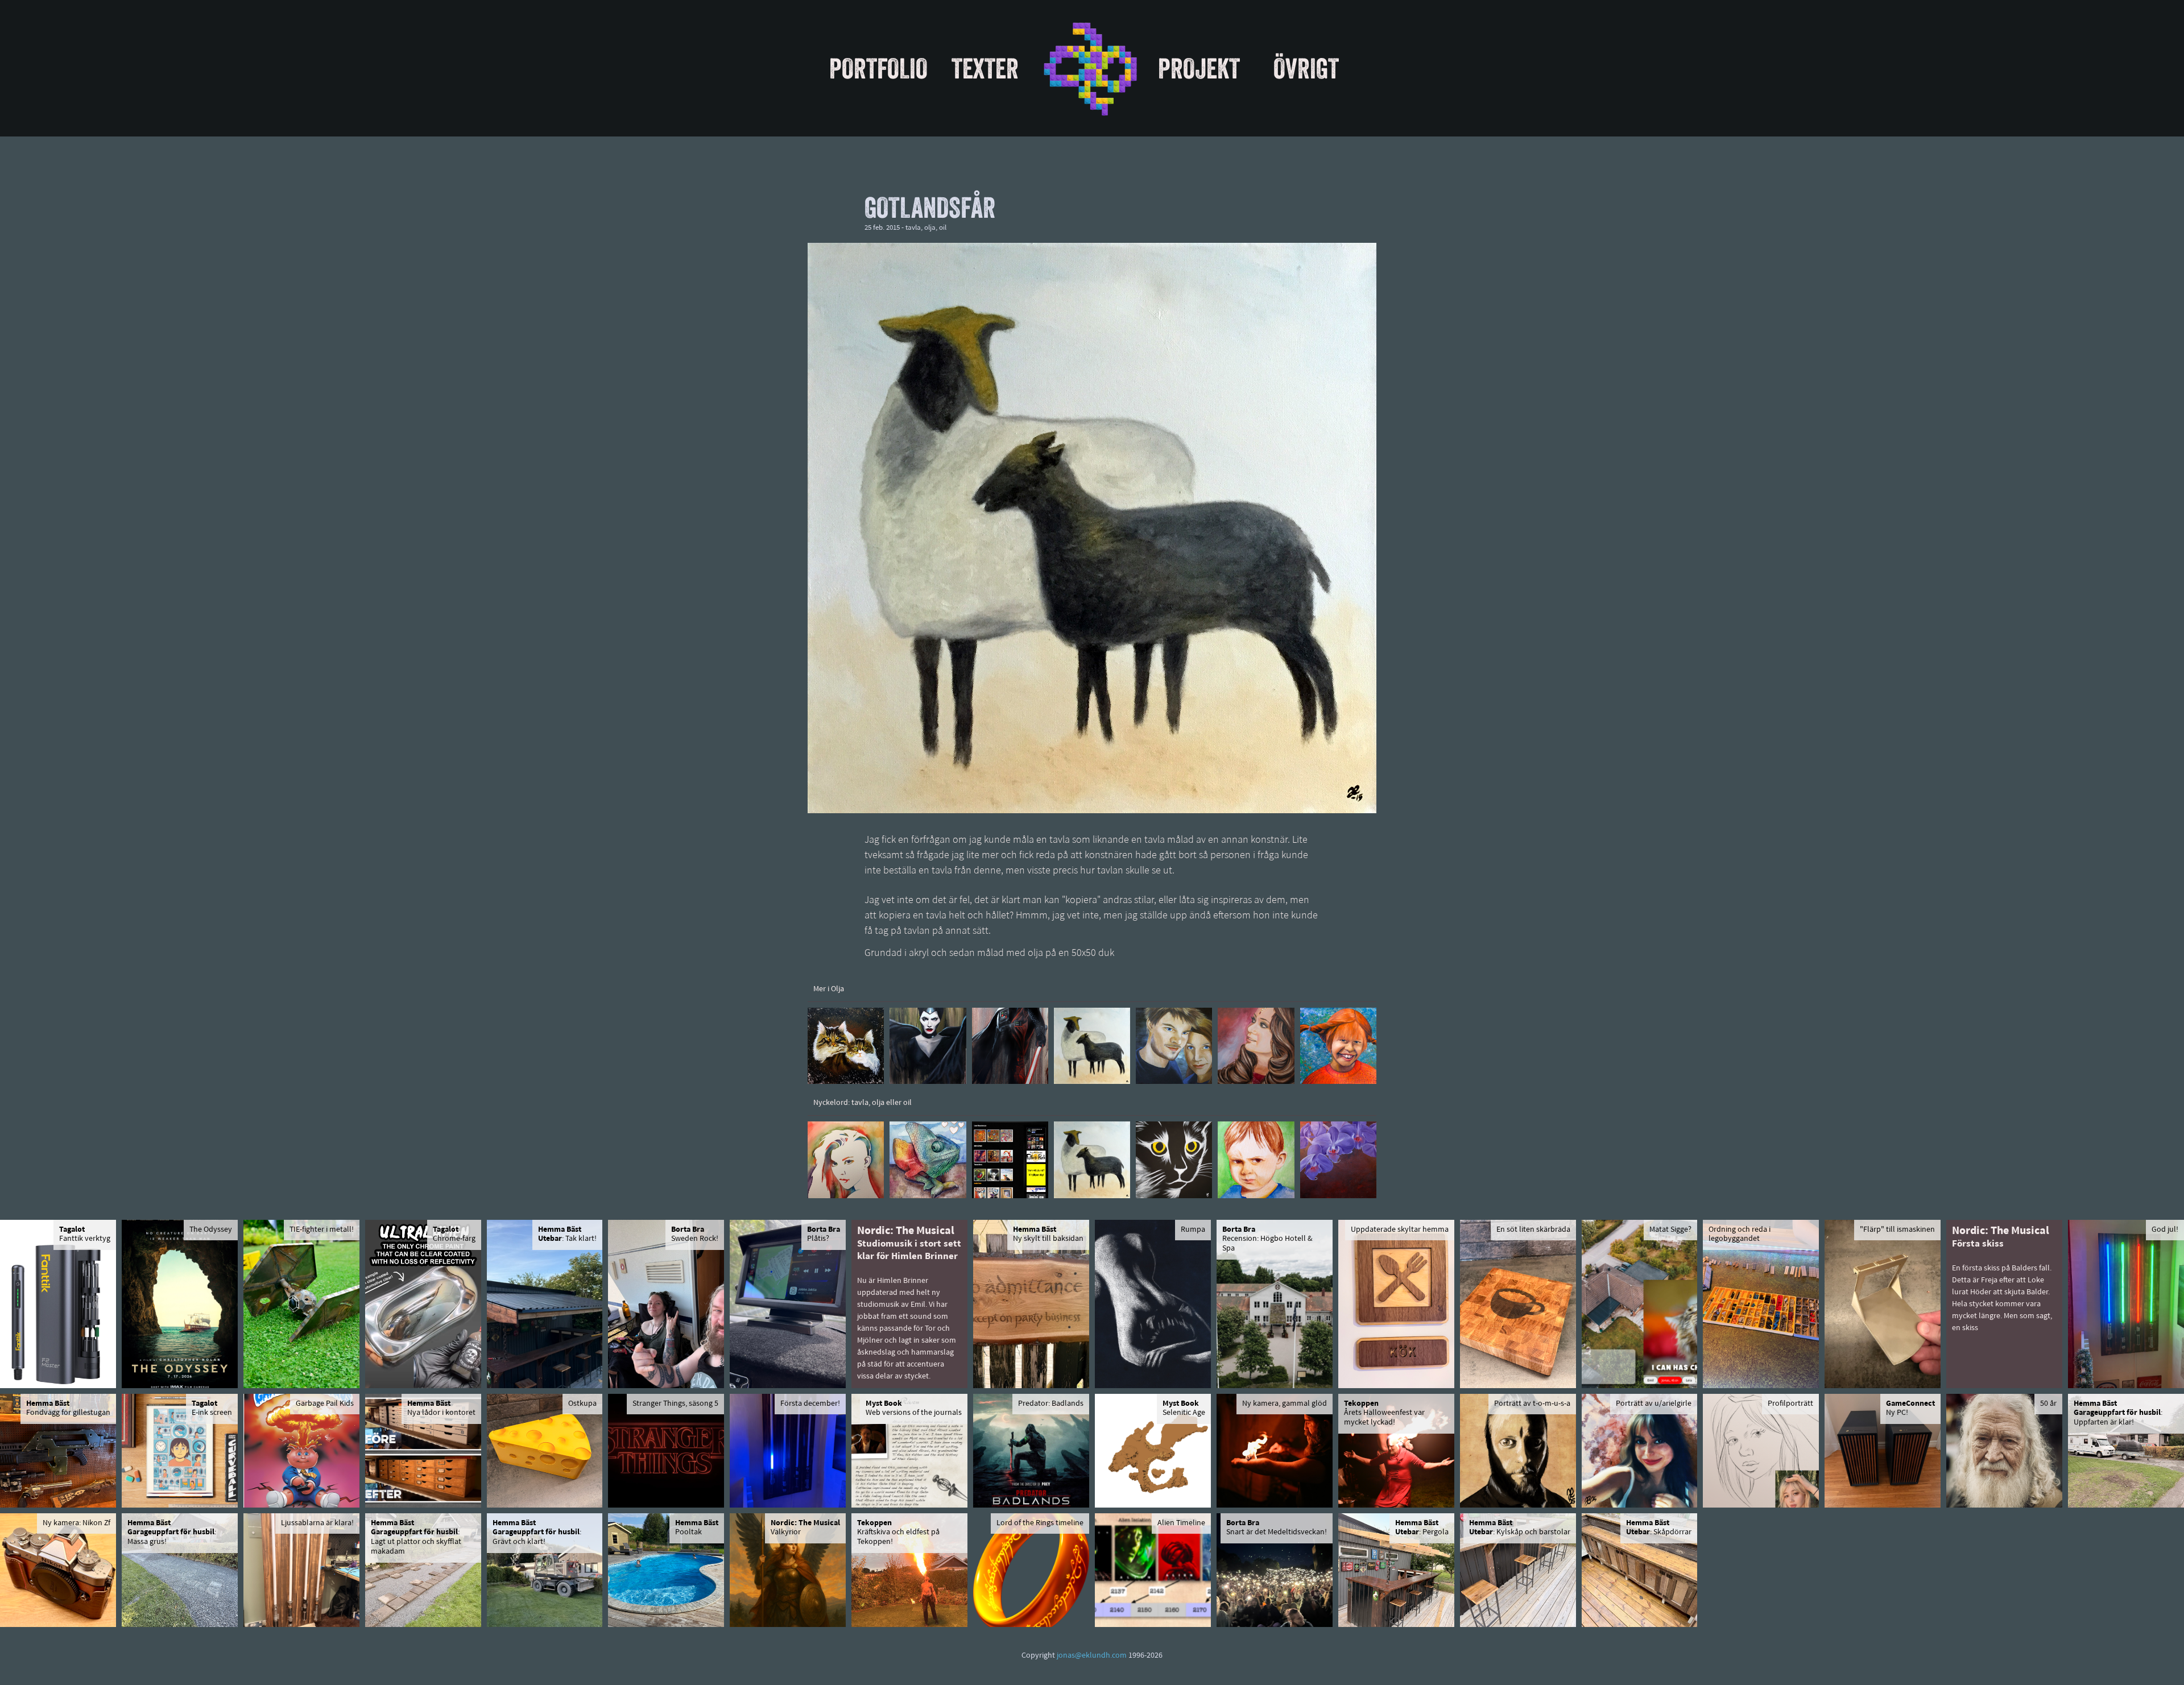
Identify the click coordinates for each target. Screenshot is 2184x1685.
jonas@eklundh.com (1092, 1656)
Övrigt (1306, 68)
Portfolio (878, 68)
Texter (985, 68)
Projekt (1199, 68)
